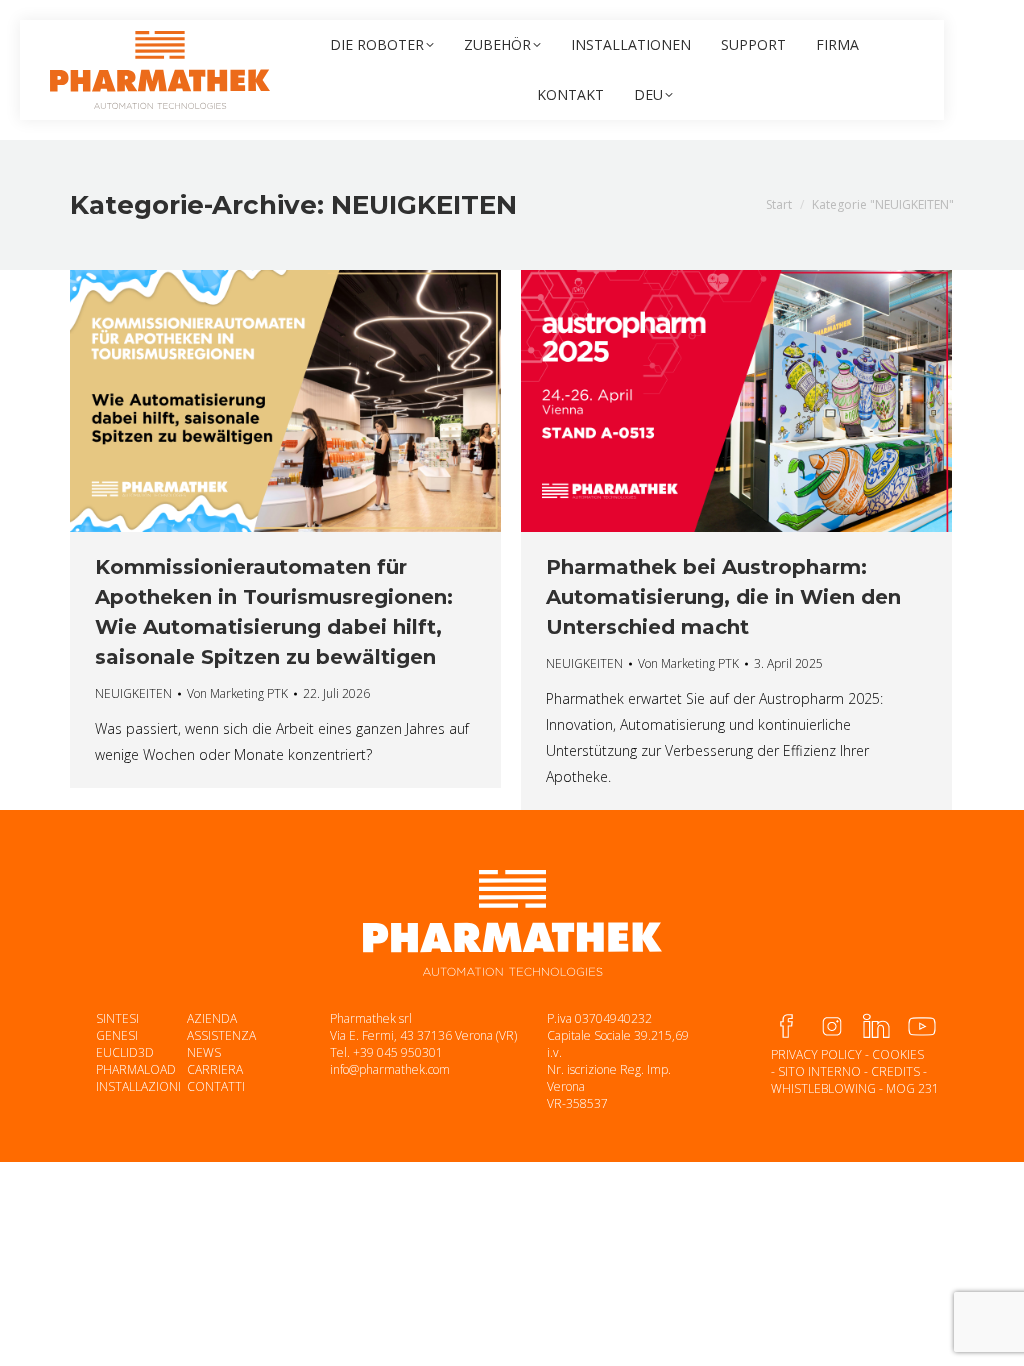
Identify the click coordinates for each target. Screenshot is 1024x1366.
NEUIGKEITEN (133, 693)
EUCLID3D (125, 1052)
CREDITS (895, 1071)
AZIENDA (212, 1018)
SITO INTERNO (819, 1071)
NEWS (204, 1052)
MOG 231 (912, 1088)
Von (237, 693)
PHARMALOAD (136, 1069)
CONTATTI (216, 1086)
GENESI (117, 1035)
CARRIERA (215, 1069)
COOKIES (898, 1054)
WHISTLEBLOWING (823, 1088)
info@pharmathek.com (390, 1069)
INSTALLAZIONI (138, 1086)
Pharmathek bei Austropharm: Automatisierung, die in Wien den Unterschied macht (723, 597)
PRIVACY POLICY (816, 1054)
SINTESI (117, 1018)
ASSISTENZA (221, 1035)
